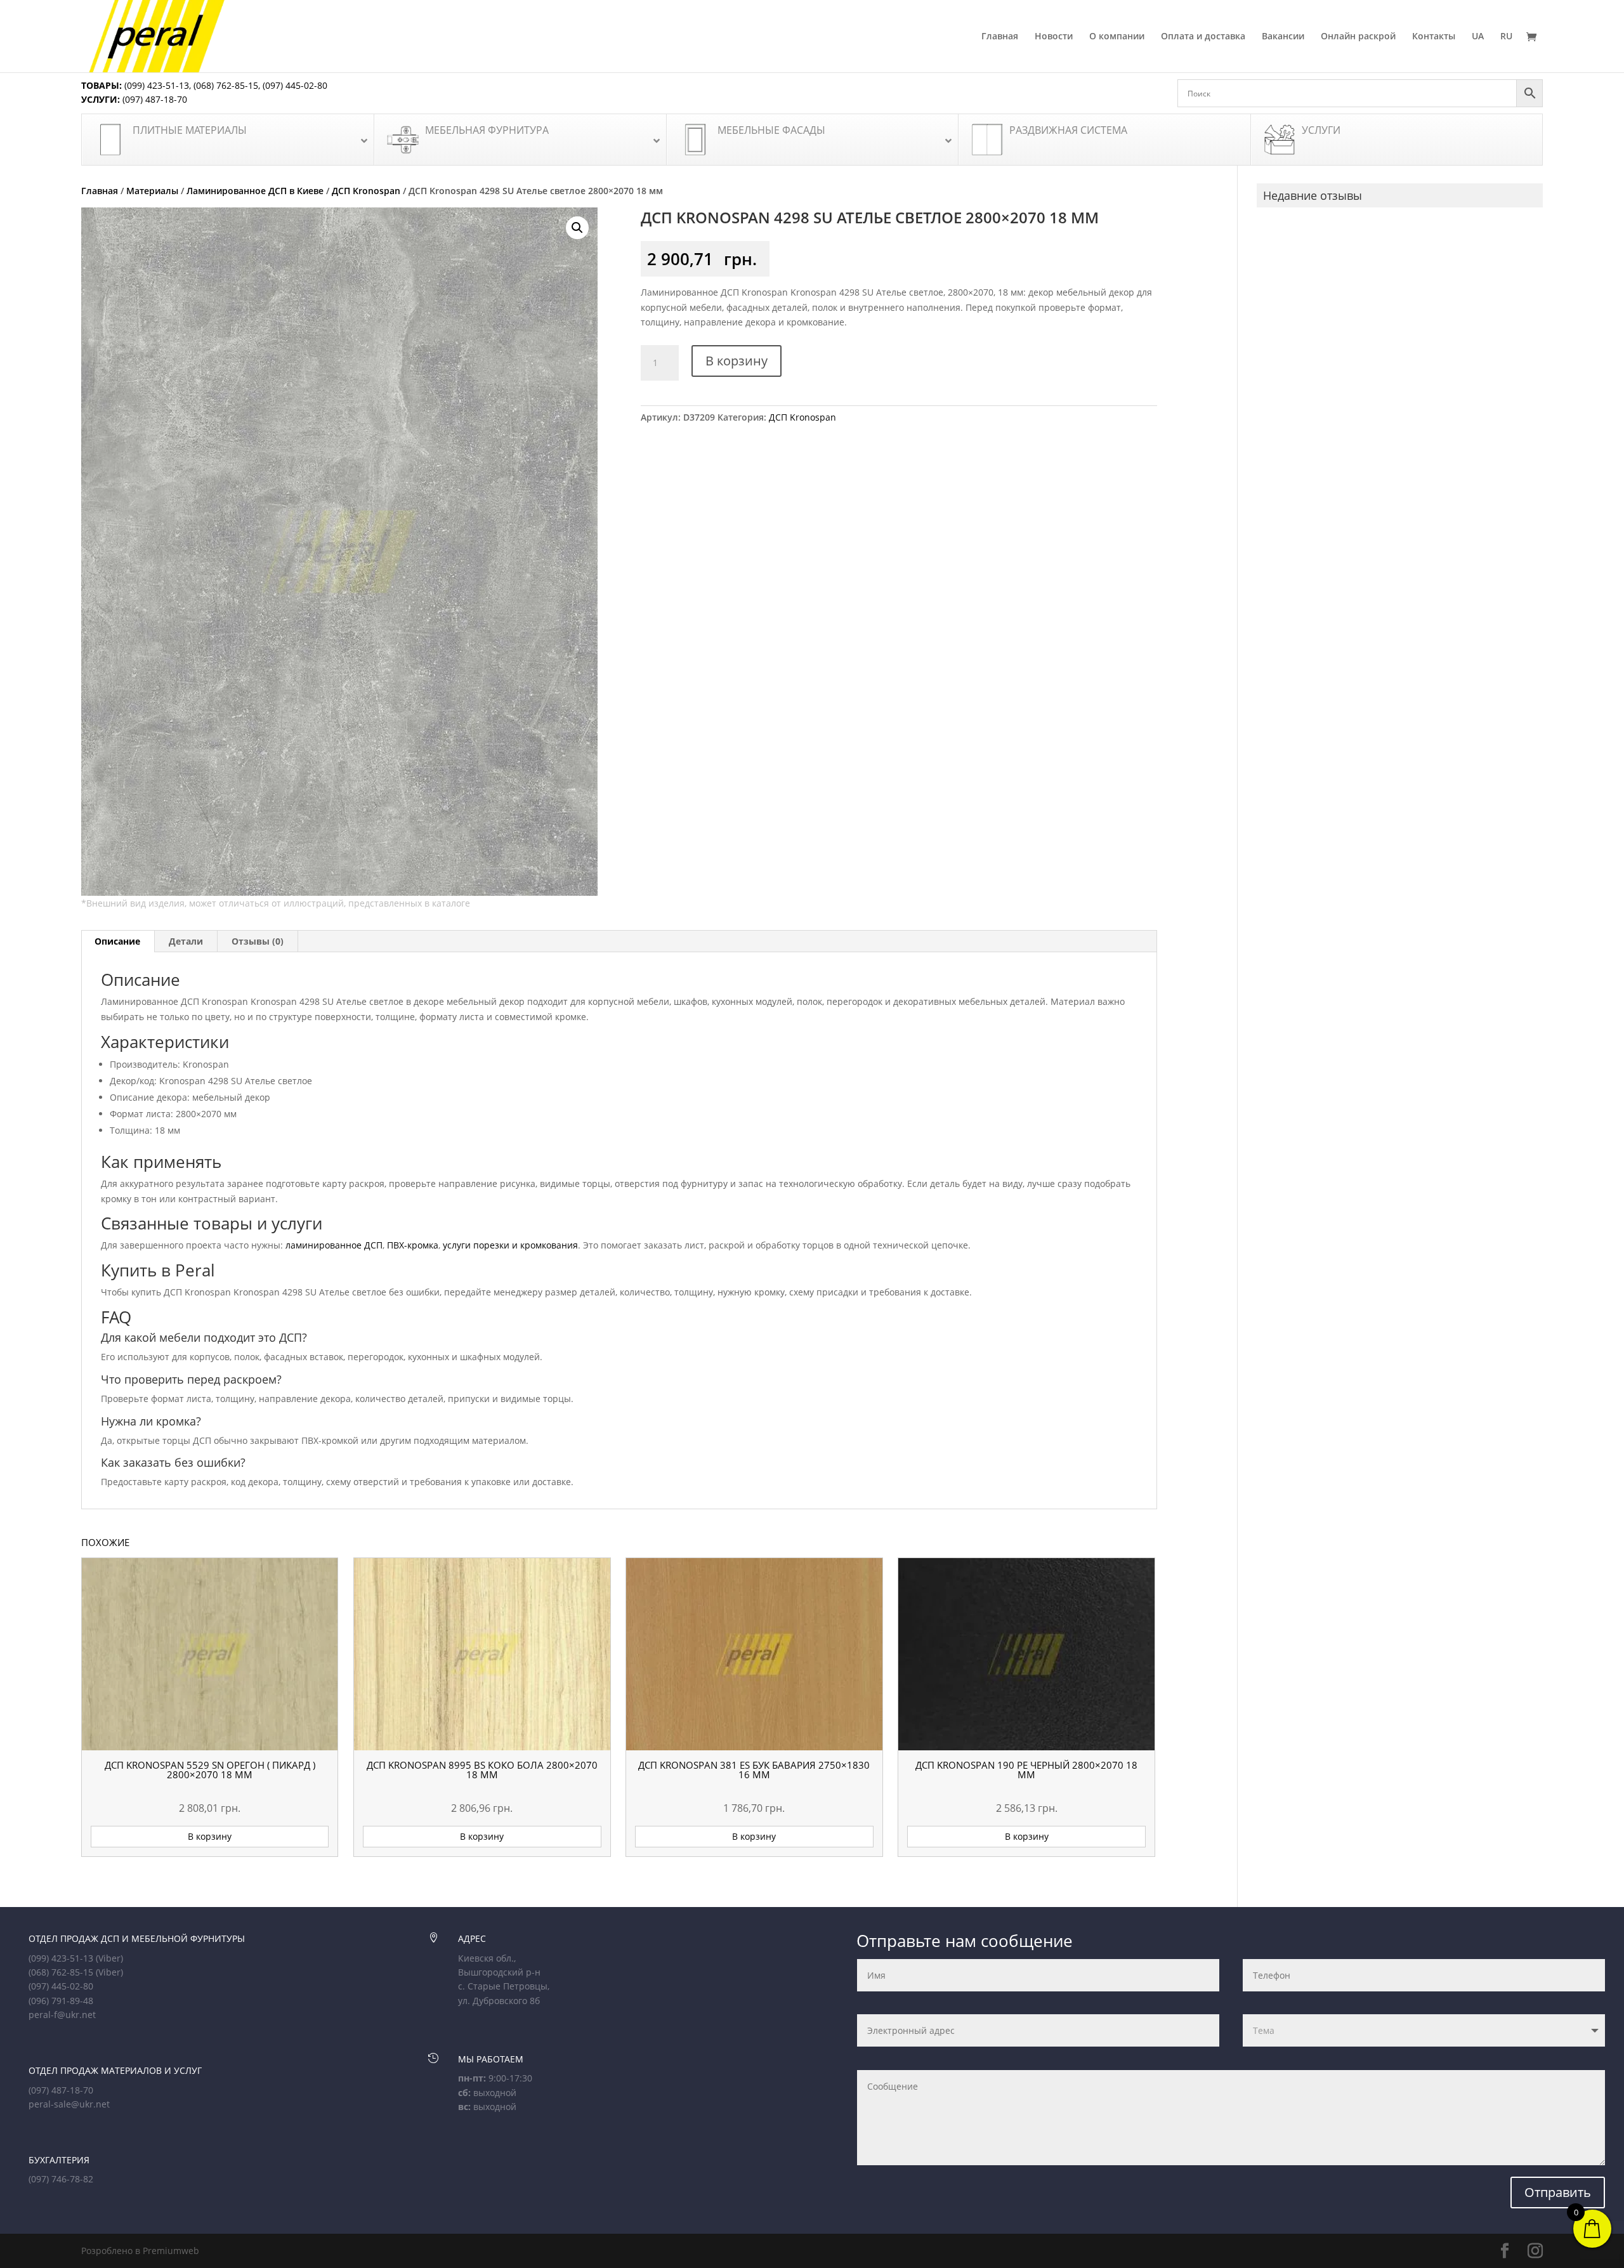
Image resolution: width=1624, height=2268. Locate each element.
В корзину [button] (210, 1836)
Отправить (1558, 2192)
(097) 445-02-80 (295, 85)
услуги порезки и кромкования (510, 1245)
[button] (577, 228)
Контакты (1434, 37)
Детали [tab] (186, 941)
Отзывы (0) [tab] (258, 941)
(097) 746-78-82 (61, 2179)
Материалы (152, 191)
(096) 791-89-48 (61, 2001)
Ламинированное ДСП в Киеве (255, 191)
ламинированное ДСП (334, 1245)
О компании (1117, 37)
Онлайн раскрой (1358, 37)
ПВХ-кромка (413, 1245)
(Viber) (109, 1958)
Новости (1054, 37)
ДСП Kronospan (366, 191)
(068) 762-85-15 (226, 85)
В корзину (737, 361)
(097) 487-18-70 (154, 99)
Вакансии (1283, 37)
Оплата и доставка (1203, 37)
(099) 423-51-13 (155, 85)
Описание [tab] (117, 941)
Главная (1000, 37)
